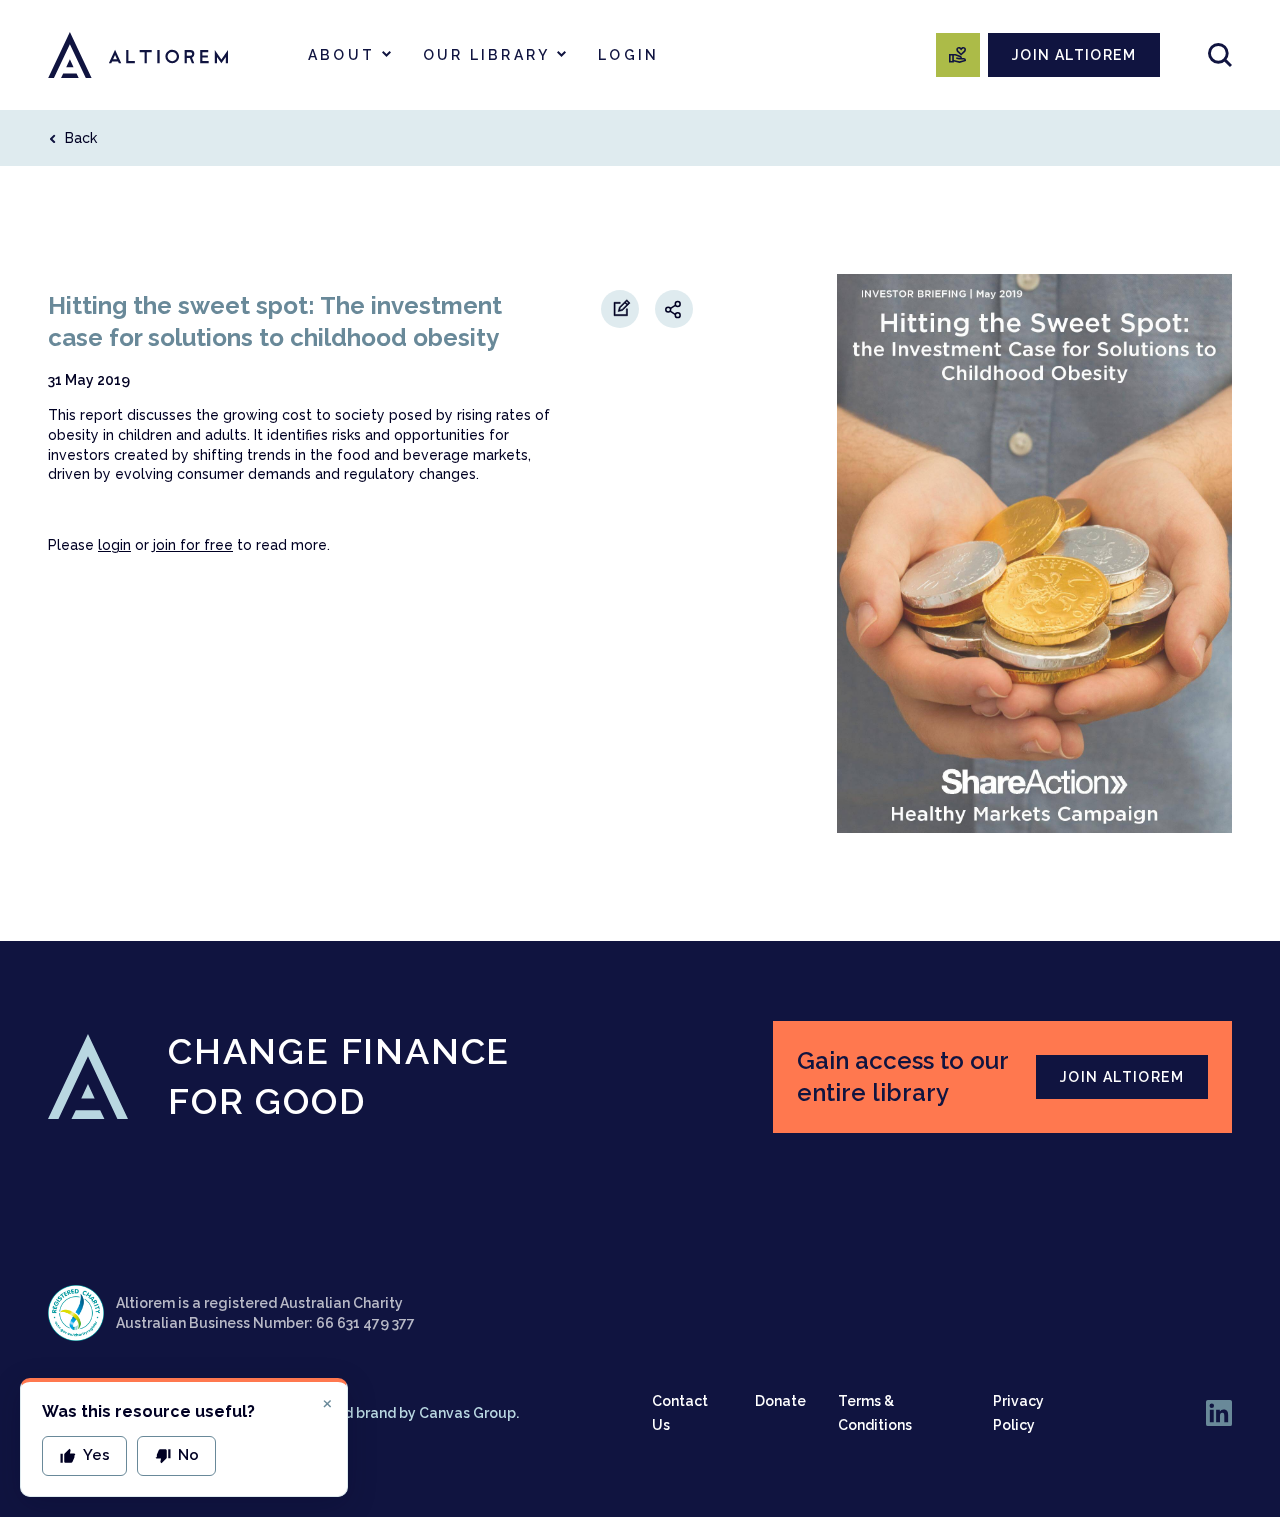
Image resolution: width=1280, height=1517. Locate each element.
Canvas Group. (469, 1413)
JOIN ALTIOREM (1074, 55)
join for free (193, 545)
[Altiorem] (138, 55)
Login (628, 55)
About (341, 55)
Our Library (486, 55)
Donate (780, 1401)
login (114, 545)
